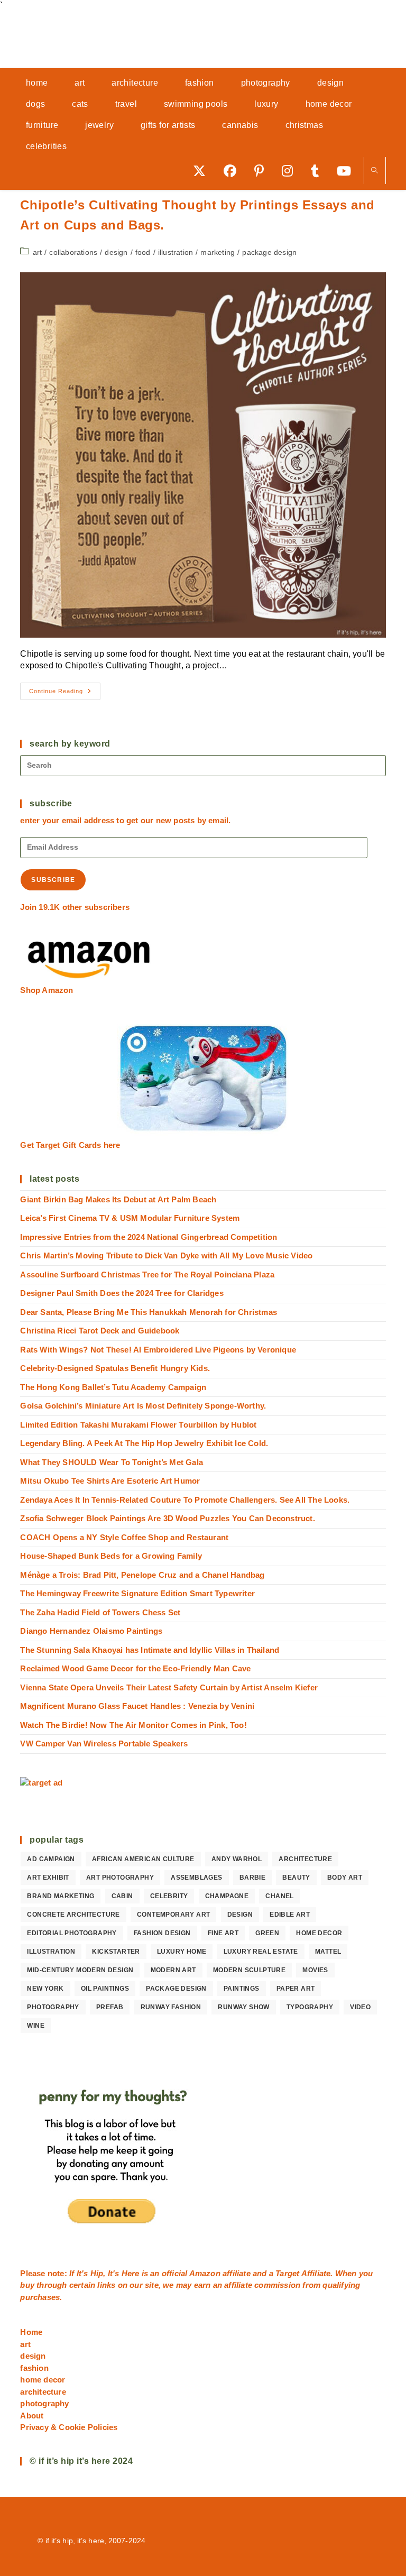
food (143, 252)
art (38, 252)
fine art (223, 1933)
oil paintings (105, 1989)
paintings (242, 1989)
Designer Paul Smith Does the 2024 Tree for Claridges (122, 1293)
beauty (296, 1878)
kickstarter (116, 1952)
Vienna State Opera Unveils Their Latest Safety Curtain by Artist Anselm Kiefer (169, 1687)
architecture (305, 1859)
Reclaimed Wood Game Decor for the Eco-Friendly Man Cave (135, 1668)
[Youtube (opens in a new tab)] (348, 171)
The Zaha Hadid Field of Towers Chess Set (100, 1612)
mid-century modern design (80, 1970)
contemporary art (173, 1915)
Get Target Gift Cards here (70, 1145)
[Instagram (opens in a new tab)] (291, 171)
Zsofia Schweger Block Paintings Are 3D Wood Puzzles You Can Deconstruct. (167, 1518)
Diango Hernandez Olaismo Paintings (91, 1631)
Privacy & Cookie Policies (69, 2427)
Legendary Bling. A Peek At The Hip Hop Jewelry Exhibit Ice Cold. (144, 1443)
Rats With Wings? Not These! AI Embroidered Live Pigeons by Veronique (158, 1350)
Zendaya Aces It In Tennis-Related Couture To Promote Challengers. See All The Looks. (185, 1500)
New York (45, 1989)
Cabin (122, 1896)
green (267, 1933)
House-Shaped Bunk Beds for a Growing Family (111, 1556)
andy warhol (237, 1859)
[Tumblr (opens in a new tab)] (319, 171)
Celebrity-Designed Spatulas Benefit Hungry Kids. (115, 1368)
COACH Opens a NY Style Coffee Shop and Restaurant (124, 1537)
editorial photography (72, 1933)
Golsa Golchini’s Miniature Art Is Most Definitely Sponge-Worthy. (143, 1406)
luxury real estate (261, 1952)
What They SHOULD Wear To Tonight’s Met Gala (112, 1462)
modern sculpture (249, 1970)
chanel (279, 1896)
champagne (227, 1896)
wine (36, 2026)
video (360, 2007)
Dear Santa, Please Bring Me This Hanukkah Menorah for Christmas (149, 1312)
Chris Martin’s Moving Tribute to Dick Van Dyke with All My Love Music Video (166, 1255)
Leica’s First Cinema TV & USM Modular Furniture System (130, 1218)
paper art (296, 1989)
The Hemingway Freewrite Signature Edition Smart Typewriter (137, 1593)
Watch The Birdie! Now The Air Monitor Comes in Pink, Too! (133, 1725)
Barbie (252, 1878)
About (32, 2416)
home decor (319, 1933)
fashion (34, 2368)
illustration (176, 252)
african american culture (143, 1859)
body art (345, 1878)
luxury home (182, 1952)
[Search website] (375, 171)
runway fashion (171, 2007)
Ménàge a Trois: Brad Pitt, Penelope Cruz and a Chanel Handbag (142, 1575)
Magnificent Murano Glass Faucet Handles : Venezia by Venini (137, 1706)
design (116, 252)
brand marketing (61, 1896)
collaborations (73, 252)
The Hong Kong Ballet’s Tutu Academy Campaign (113, 1387)
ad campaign (51, 1859)
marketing (218, 252)
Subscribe (53, 880)
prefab (110, 2007)
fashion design (162, 1933)
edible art (290, 1915)
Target (287, 2273)
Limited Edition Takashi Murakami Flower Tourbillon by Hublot (138, 1425)
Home (31, 2332)
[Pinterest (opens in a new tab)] (263, 171)
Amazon (206, 2273)
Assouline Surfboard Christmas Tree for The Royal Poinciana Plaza (147, 1275)
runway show (243, 2007)
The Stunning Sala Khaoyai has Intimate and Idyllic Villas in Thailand (150, 1650)
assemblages (196, 1878)
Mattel (328, 1952)
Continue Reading (65, 694)
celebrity (169, 1896)
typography (310, 2007)
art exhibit (48, 1878)
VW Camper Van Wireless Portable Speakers (104, 1744)
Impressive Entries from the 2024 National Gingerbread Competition (149, 1237)
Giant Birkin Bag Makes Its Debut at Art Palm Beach (118, 1199)
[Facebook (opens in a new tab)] (234, 171)
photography (53, 2007)
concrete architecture (73, 1915)
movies (315, 1970)
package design (269, 252)
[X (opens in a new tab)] (203, 171)
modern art (173, 1970)
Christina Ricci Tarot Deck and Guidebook (100, 1331)
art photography (120, 1878)
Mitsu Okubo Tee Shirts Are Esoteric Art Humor (110, 1481)
